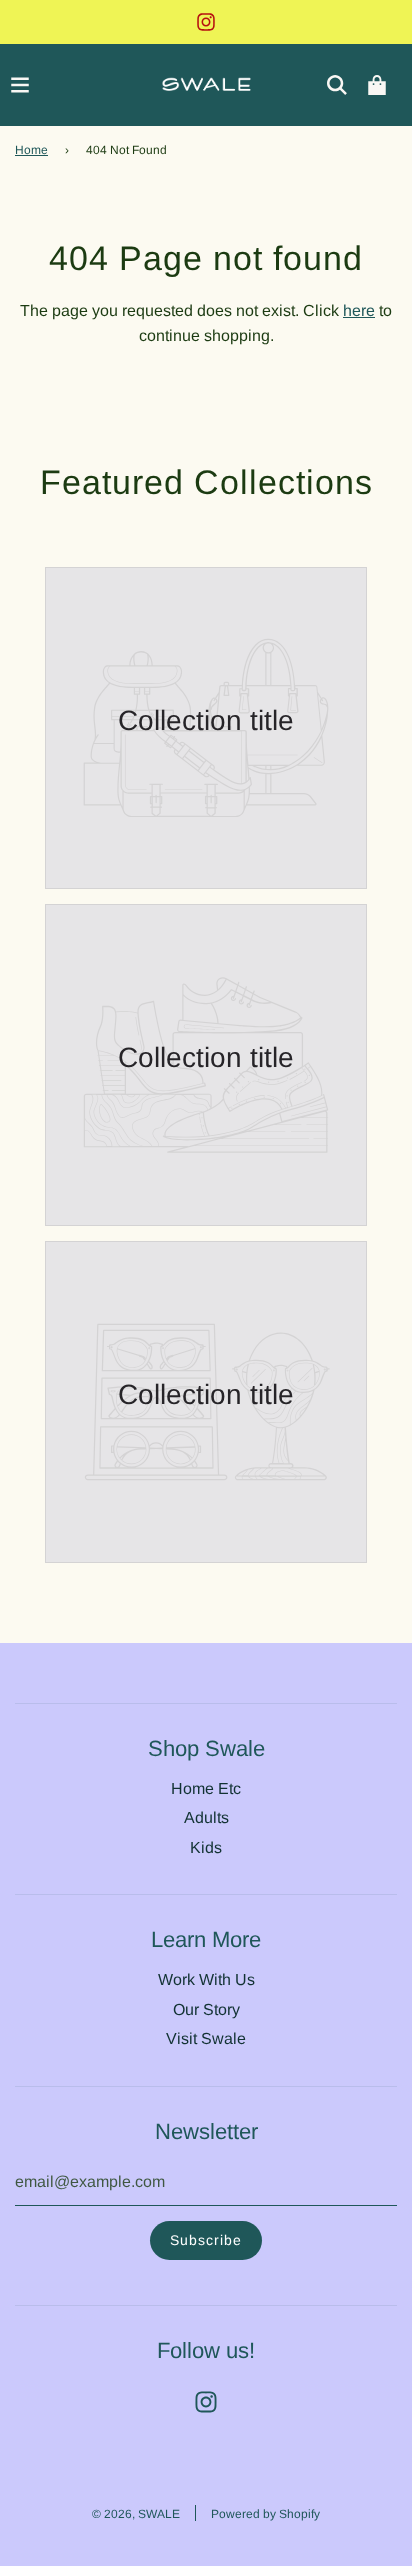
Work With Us (206, 1979)
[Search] (337, 85)
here (359, 310)
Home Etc (206, 1788)
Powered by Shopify (265, 2514)
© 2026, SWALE (136, 2514)
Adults (206, 1817)
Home (31, 150)
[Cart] (377, 85)
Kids (206, 1847)
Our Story (206, 2009)
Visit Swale (206, 2038)
